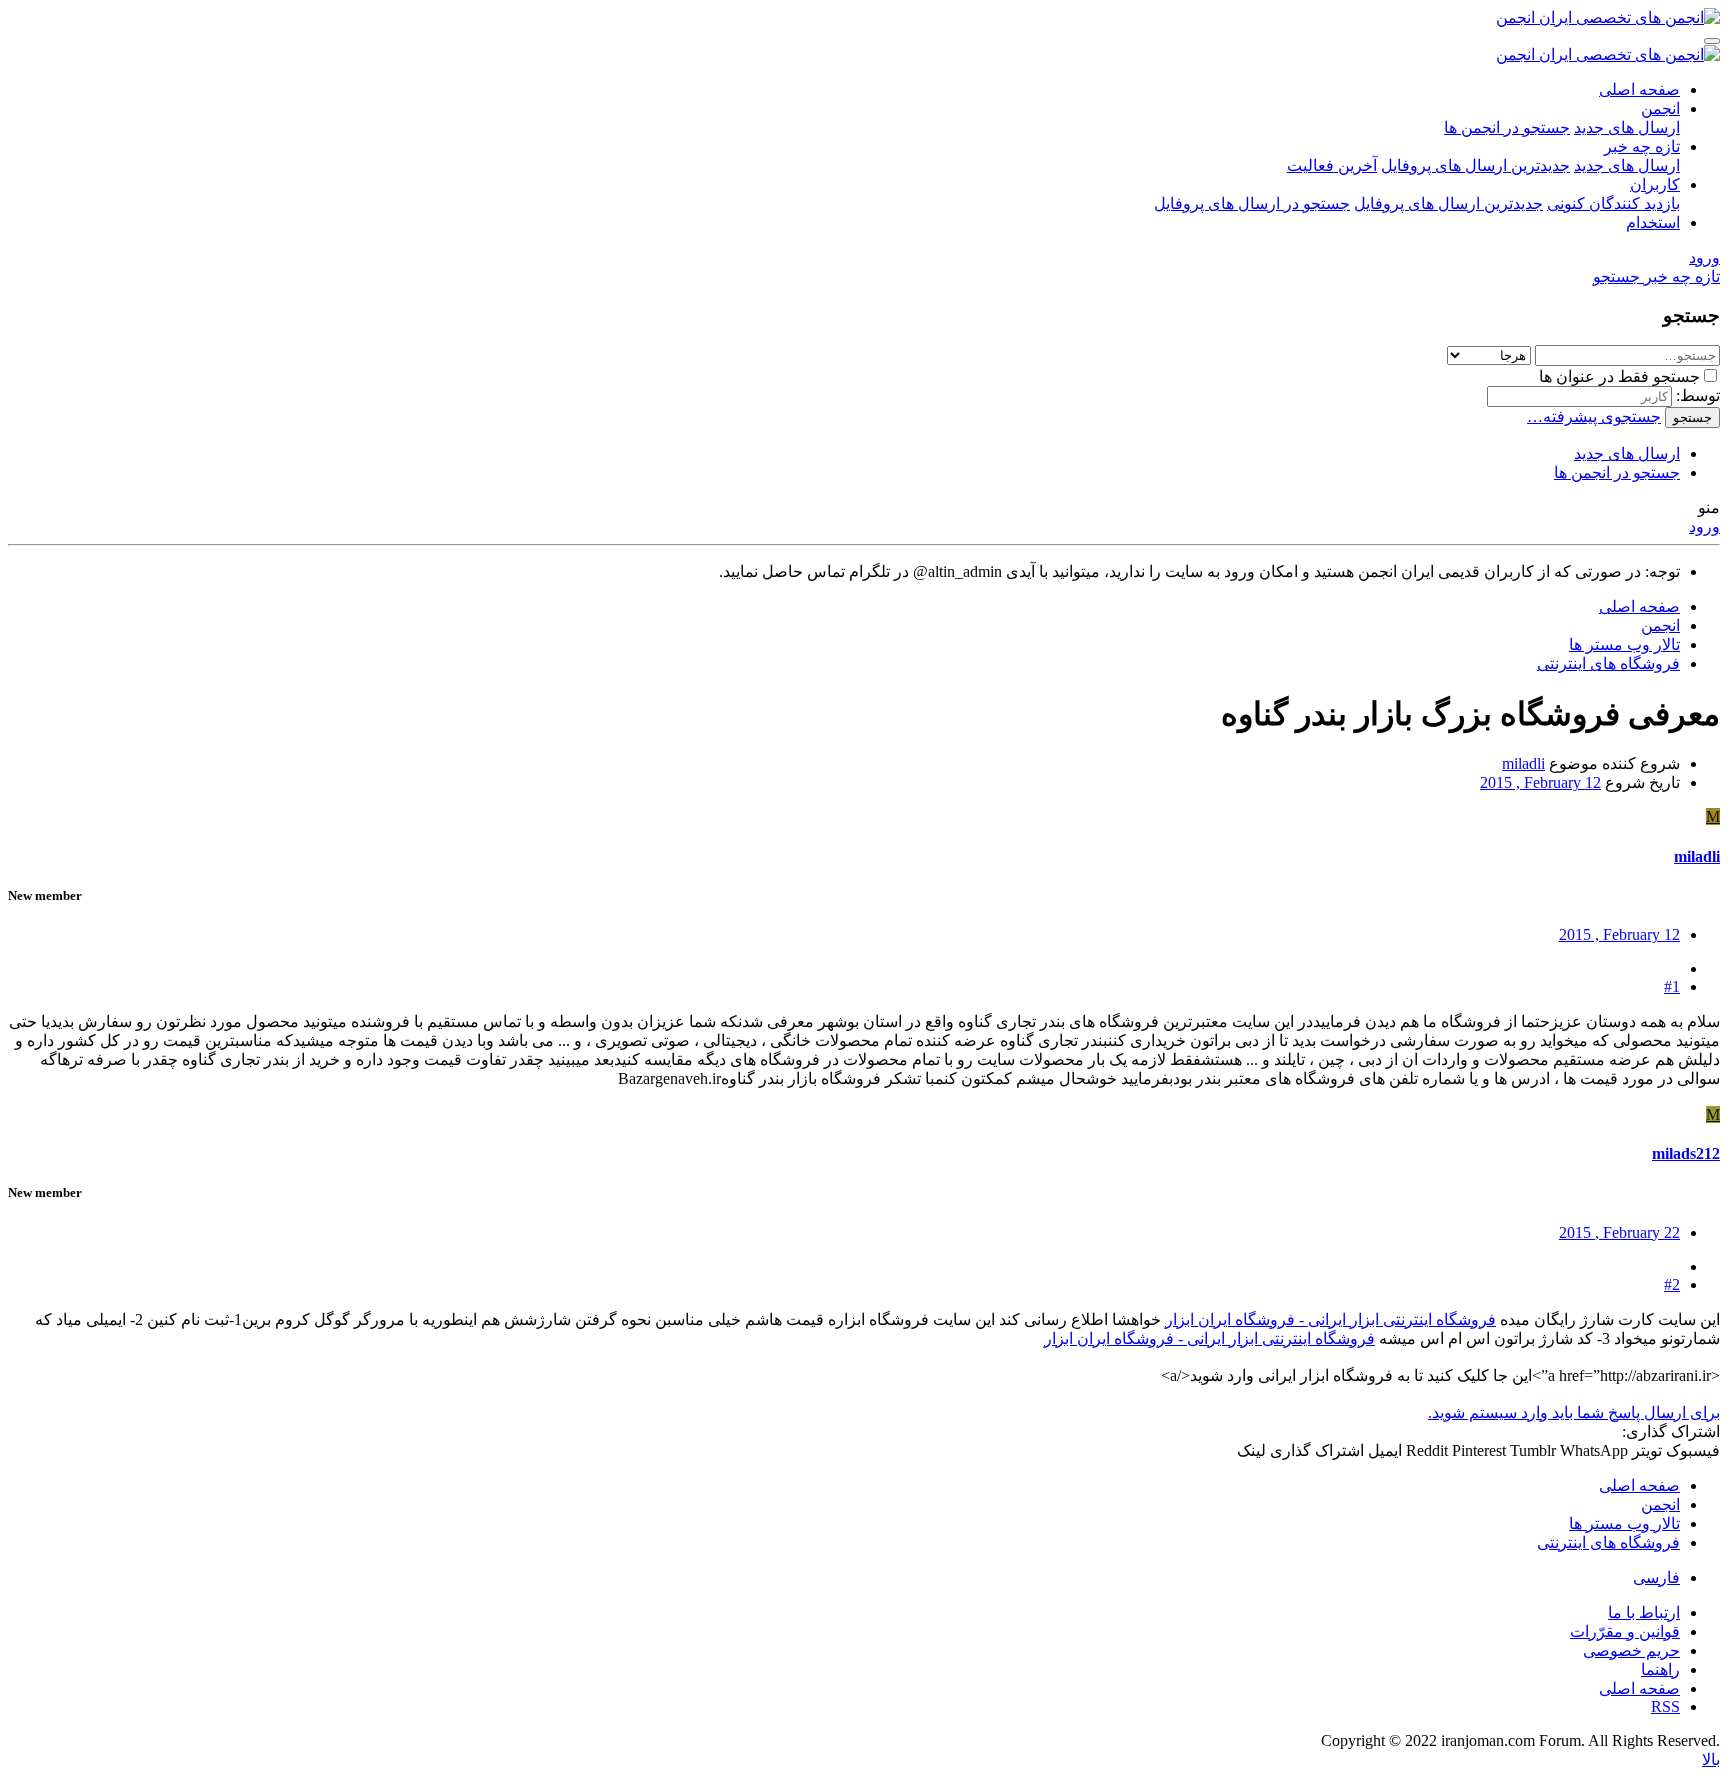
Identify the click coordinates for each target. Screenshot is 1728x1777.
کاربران (1655, 184)
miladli (1523, 763)
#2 (1672, 1284)
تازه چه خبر (1642, 146)
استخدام (1653, 222)
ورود (1704, 526)
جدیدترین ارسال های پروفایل (1475, 165)
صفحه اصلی (1639, 89)
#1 (1672, 986)
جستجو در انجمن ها (1507, 127)
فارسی (1656, 1577)
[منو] (1712, 41)
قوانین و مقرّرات (1625, 1631)
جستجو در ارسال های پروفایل (1252, 203)
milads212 (1686, 1153)
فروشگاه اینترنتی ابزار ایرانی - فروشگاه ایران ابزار (1330, 1319)
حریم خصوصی (1631, 1650)
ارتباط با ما (1644, 1612)
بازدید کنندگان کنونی (1613, 203)
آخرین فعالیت (1332, 165)
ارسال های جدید (1627, 127)
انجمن (1660, 108)
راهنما (1660, 1669)
